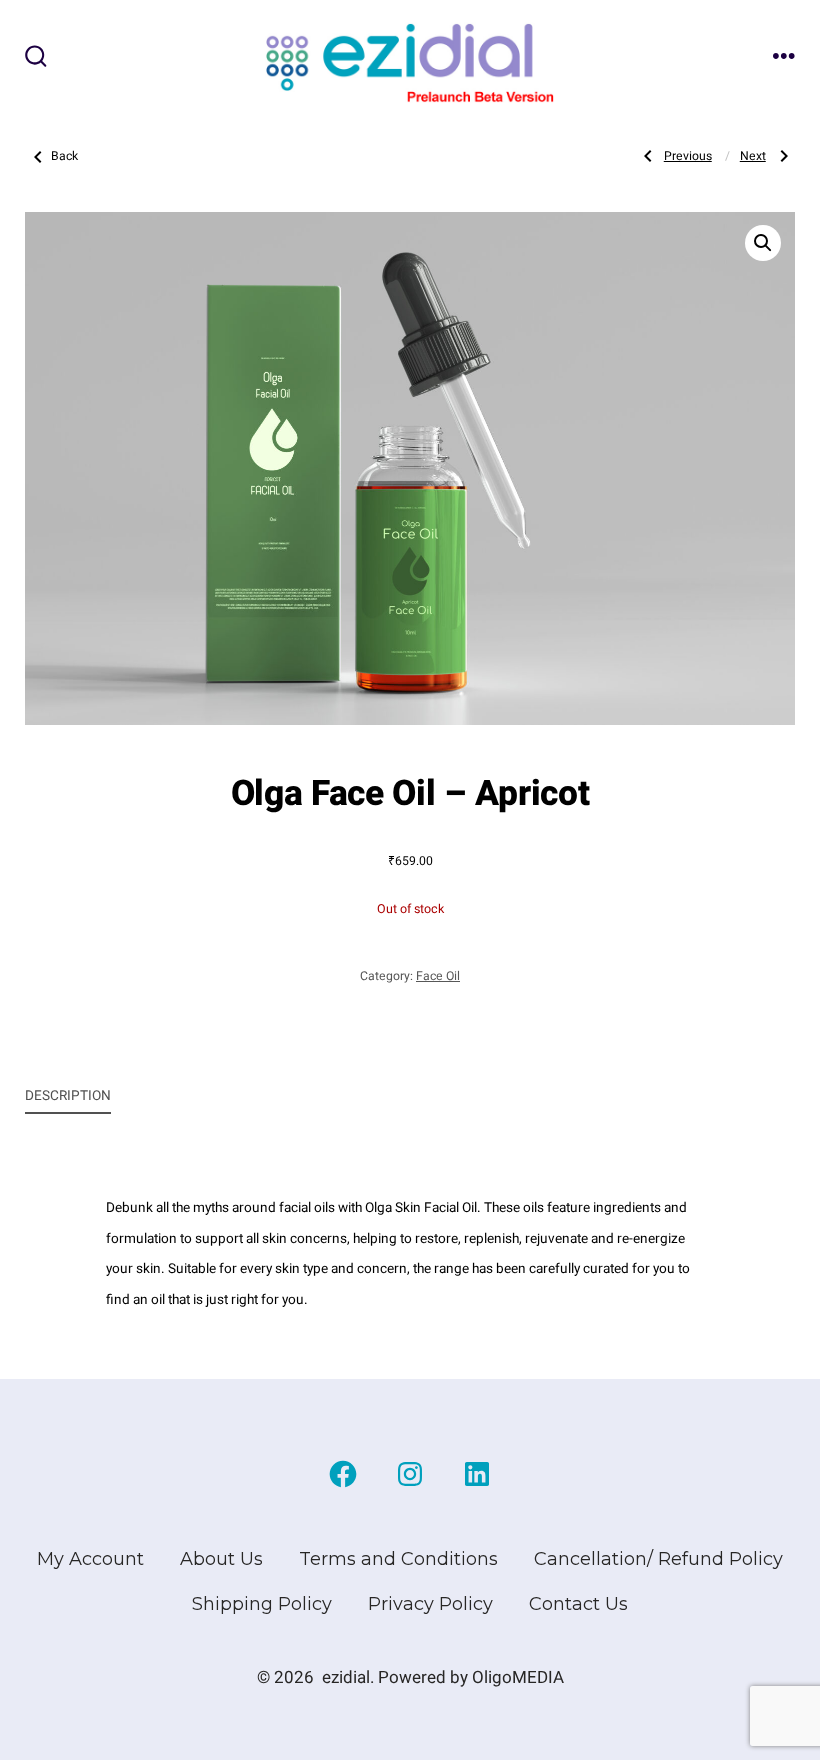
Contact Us (578, 1604)
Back (64, 156)
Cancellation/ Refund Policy (658, 1559)
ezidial (346, 1677)
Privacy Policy (430, 1604)
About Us (221, 1559)
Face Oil (438, 976)
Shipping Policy (262, 1604)
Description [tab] (68, 1096)
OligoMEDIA (518, 1677)
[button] (763, 243)
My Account (90, 1559)
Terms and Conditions (398, 1559)
